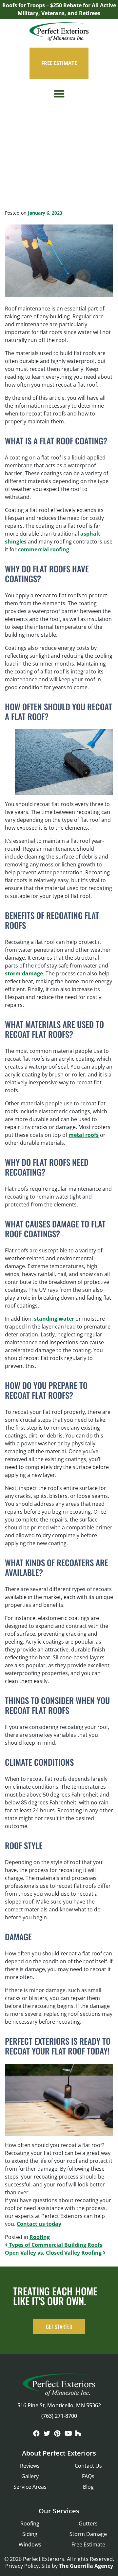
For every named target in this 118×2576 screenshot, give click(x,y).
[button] (59, 94)
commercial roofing (44, 549)
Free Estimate (88, 2544)
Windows (30, 2544)
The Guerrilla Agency (86, 2566)
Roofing (40, 2237)
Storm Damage (88, 2534)
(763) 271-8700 (59, 2416)
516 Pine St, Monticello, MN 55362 (59, 2405)
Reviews (30, 2466)
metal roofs (84, 1135)
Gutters (88, 2523)
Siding (30, 2534)
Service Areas (30, 2487)
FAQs (88, 2476)
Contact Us (88, 2466)
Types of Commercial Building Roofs (55, 2245)
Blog (88, 2487)
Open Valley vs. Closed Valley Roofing (54, 2253)
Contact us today (39, 2224)
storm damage (24, 973)
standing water (54, 1319)
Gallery (30, 2476)
